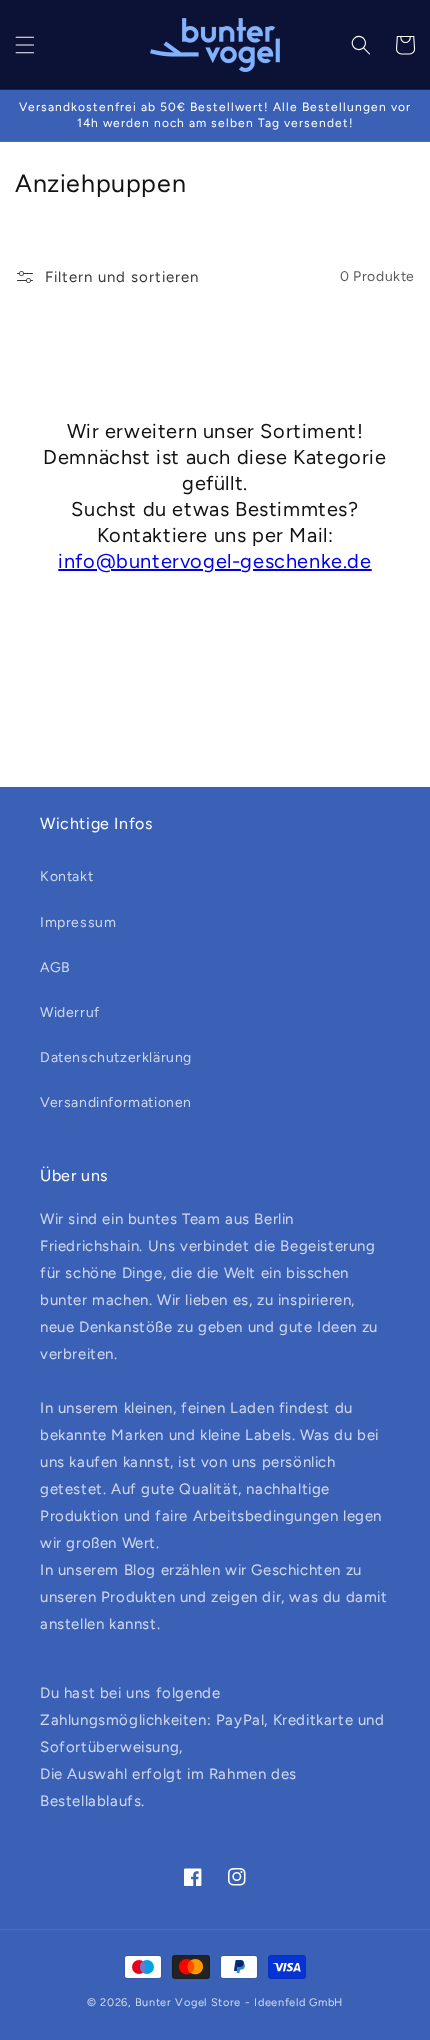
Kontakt (66, 876)
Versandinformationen (116, 1102)
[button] (25, 45)
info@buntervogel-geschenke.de (214, 561)
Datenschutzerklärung (116, 1057)
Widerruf (70, 1012)
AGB (55, 967)
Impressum (78, 922)
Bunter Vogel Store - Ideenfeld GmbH (239, 2002)
